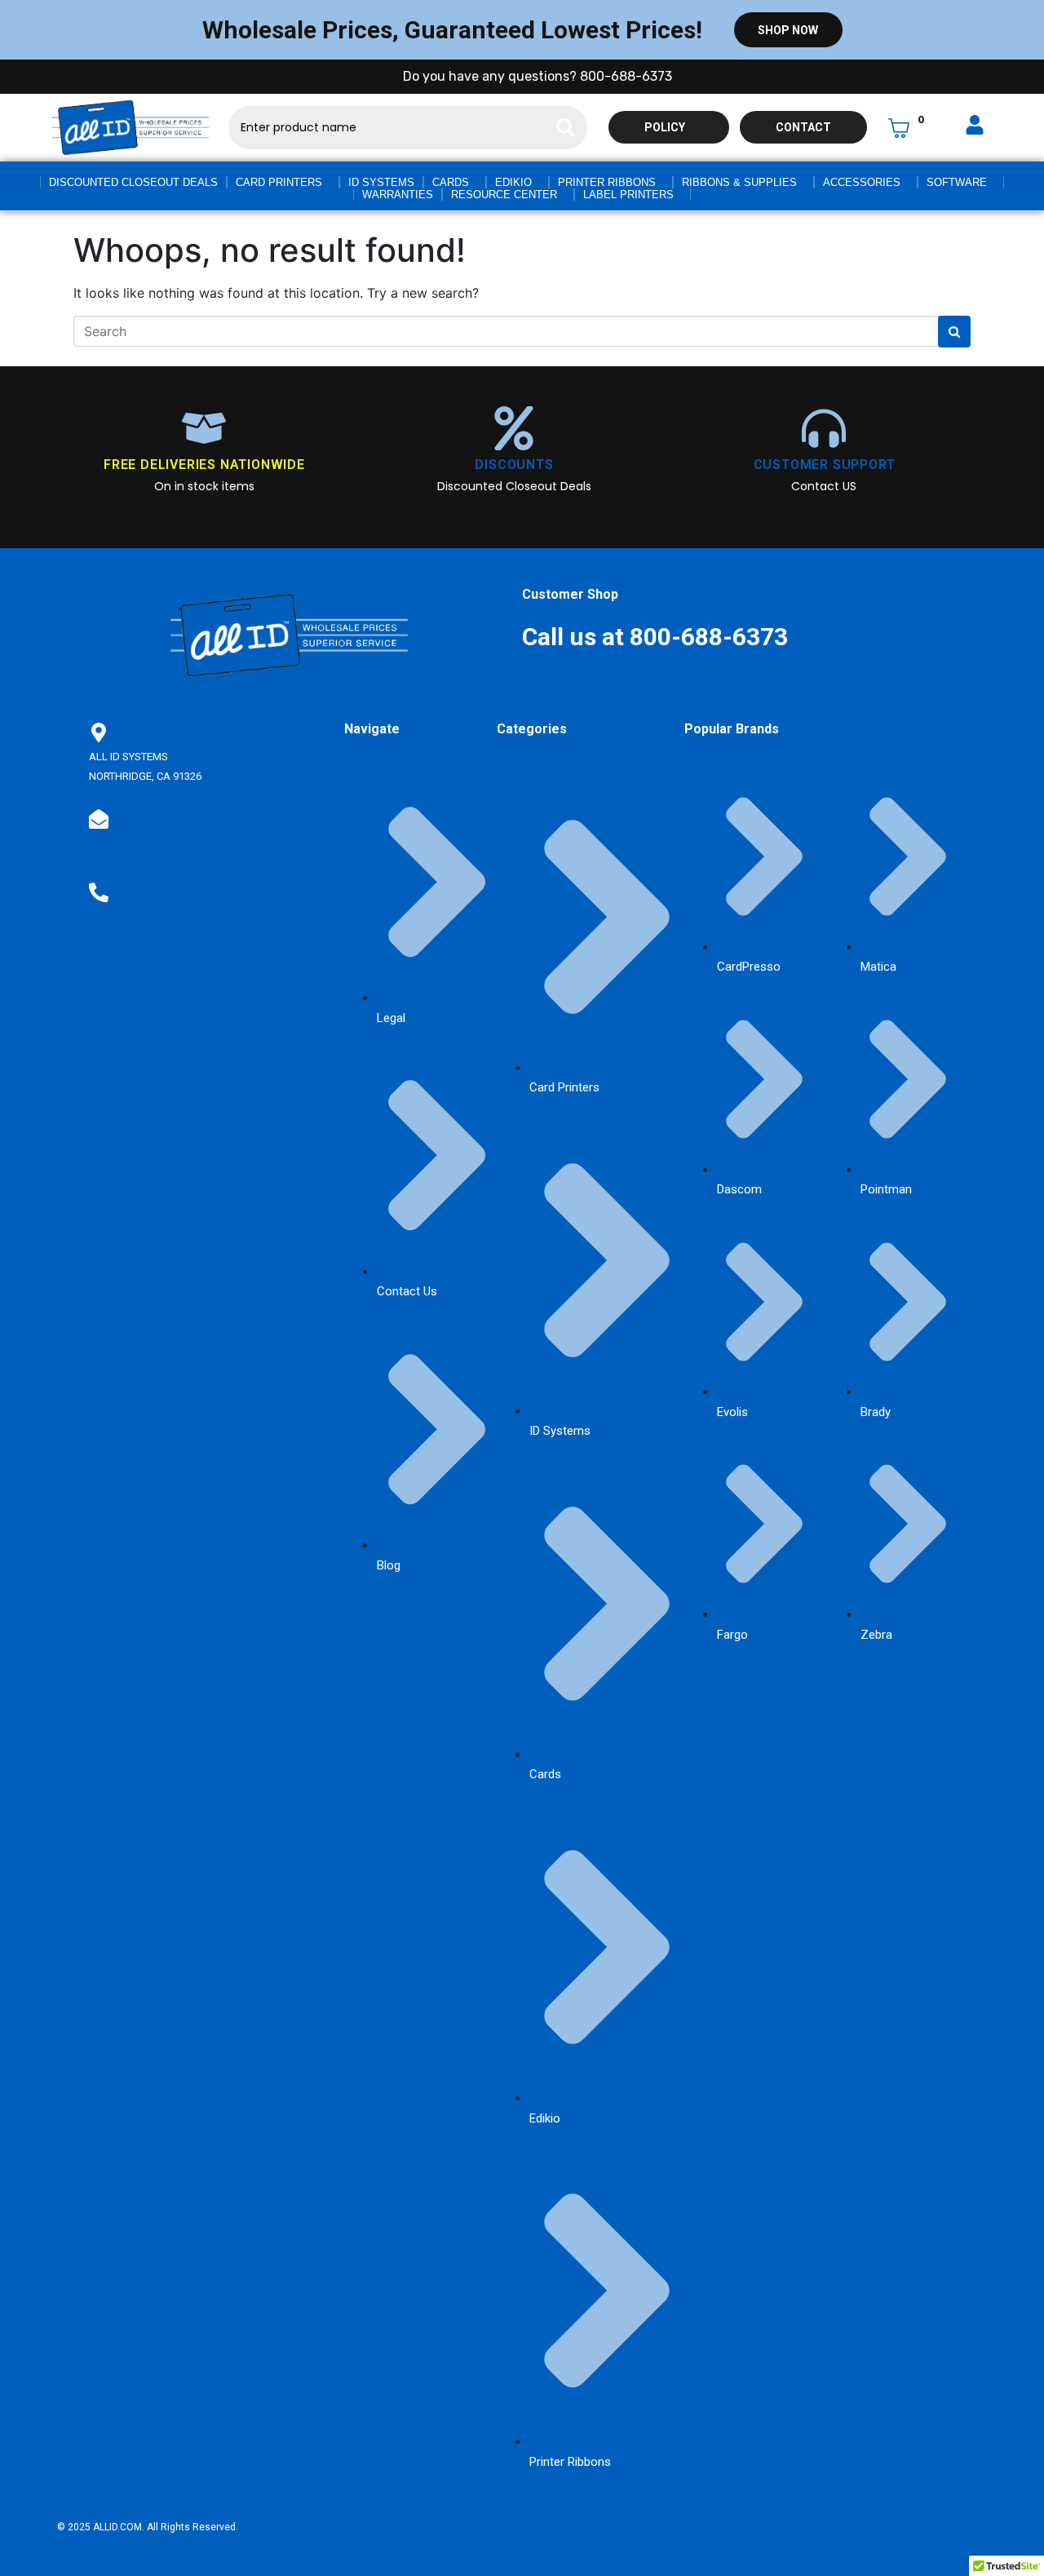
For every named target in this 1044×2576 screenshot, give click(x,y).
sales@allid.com (128, 843)
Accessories (862, 182)
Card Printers (279, 182)
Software (957, 182)
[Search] (566, 128)
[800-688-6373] (99, 892)
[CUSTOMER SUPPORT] (824, 428)
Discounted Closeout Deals (133, 182)
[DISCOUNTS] (514, 428)
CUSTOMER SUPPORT (825, 465)
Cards (451, 182)
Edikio (513, 182)
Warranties (398, 195)
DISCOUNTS (514, 465)
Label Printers (628, 195)
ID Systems (381, 182)
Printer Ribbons (607, 182)
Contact (803, 127)
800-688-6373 (121, 916)
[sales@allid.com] (99, 819)
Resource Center (504, 195)
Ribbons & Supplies (739, 182)
